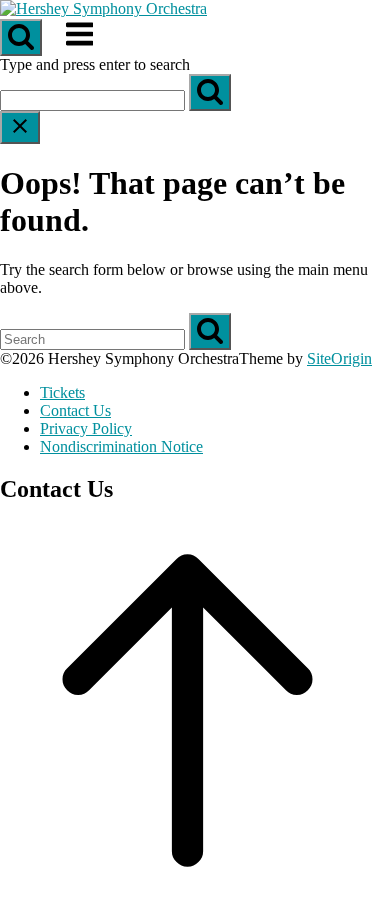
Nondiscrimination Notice (121, 446)
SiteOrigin (339, 358)
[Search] (210, 92)
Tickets (62, 392)
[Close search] (20, 127)
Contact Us (75, 410)
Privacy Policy (86, 428)
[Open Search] (21, 37)
